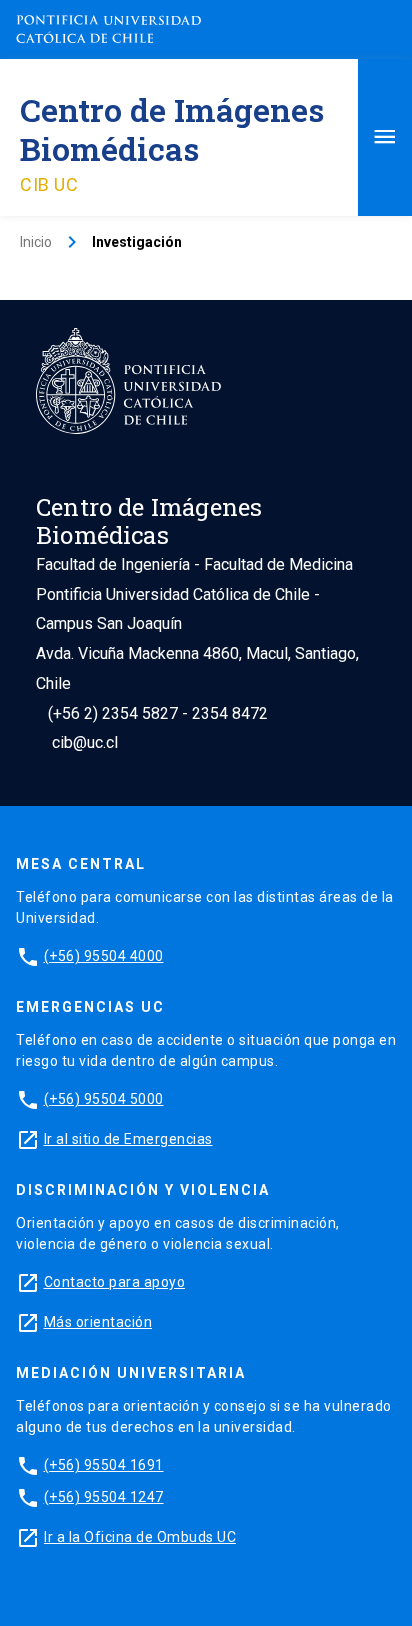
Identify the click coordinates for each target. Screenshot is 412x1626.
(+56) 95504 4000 (104, 956)
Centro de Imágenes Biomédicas (172, 129)
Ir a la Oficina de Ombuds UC (140, 1537)
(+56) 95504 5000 (104, 1099)
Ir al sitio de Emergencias (128, 1139)
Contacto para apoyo (115, 1282)
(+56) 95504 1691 (104, 1465)
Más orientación (98, 1322)
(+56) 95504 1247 (104, 1497)
